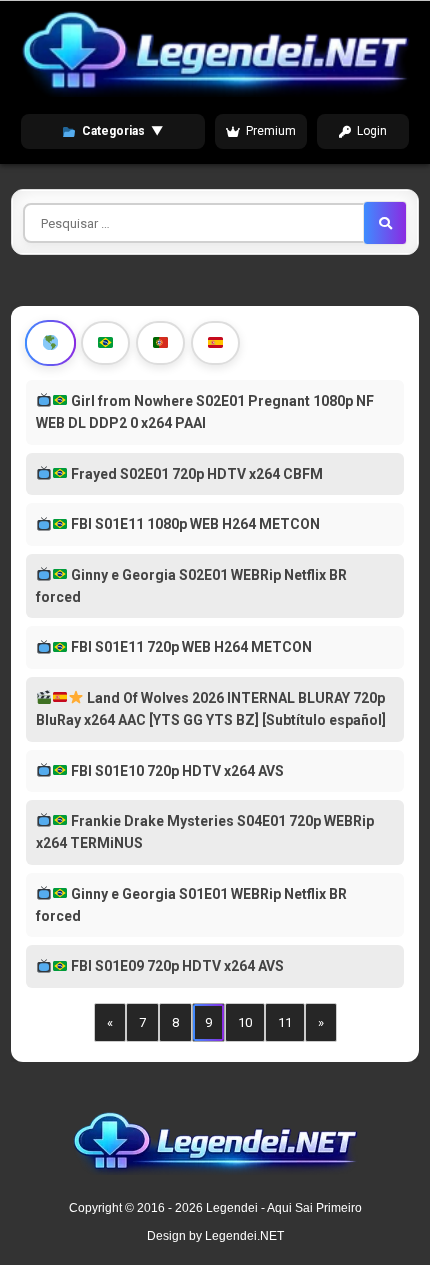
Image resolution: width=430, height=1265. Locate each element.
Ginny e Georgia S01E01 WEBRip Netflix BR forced (191, 905)
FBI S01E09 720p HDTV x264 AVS (176, 966)
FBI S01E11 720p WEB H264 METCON (190, 647)
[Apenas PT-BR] (105, 343)
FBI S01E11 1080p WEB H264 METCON (194, 524)
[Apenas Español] (215, 343)
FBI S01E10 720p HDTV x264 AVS (176, 771)
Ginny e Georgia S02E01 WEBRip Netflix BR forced (191, 586)
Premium (271, 131)
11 (285, 1022)
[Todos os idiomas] (51, 343)
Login (372, 131)
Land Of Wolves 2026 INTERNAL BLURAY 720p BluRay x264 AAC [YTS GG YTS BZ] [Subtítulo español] (211, 709)
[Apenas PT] (160, 343)
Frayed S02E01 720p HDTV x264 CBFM (195, 474)
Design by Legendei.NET (215, 1236)
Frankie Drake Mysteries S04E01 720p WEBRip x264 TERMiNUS (205, 832)
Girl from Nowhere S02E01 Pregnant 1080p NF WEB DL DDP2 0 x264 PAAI (205, 412)
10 (245, 1022)
